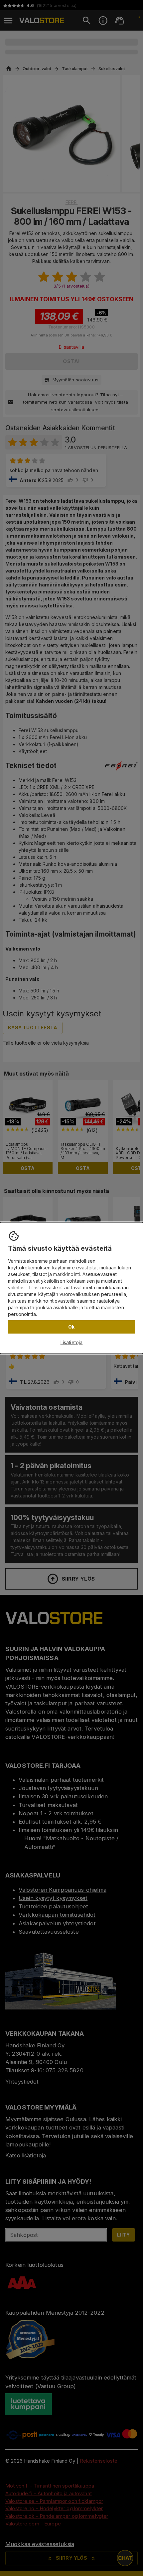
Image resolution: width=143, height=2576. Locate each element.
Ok (71, 1327)
